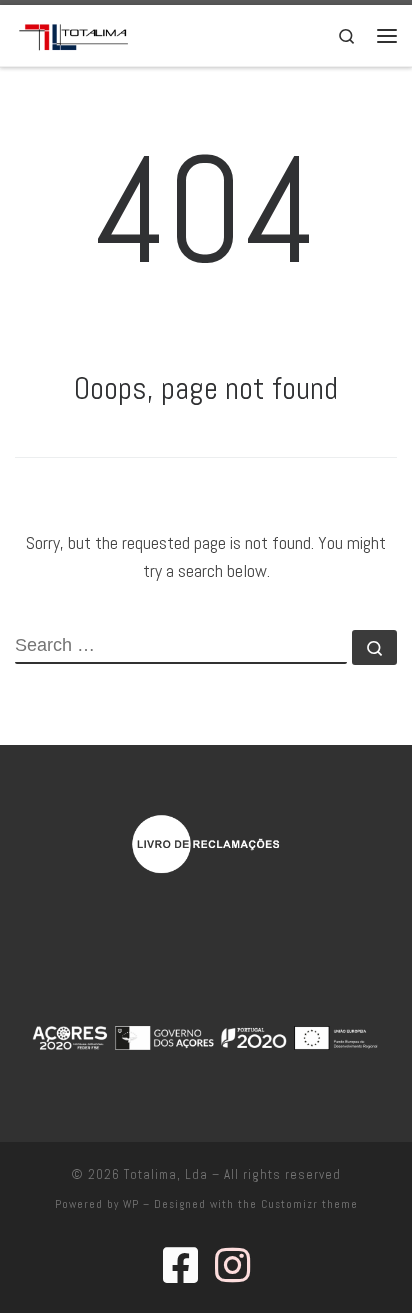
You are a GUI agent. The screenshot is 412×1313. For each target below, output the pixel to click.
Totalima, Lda (166, 1174)
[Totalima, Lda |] (74, 33)
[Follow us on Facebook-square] (180, 1265)
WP (131, 1204)
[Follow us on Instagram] (232, 1265)
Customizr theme (309, 1204)
